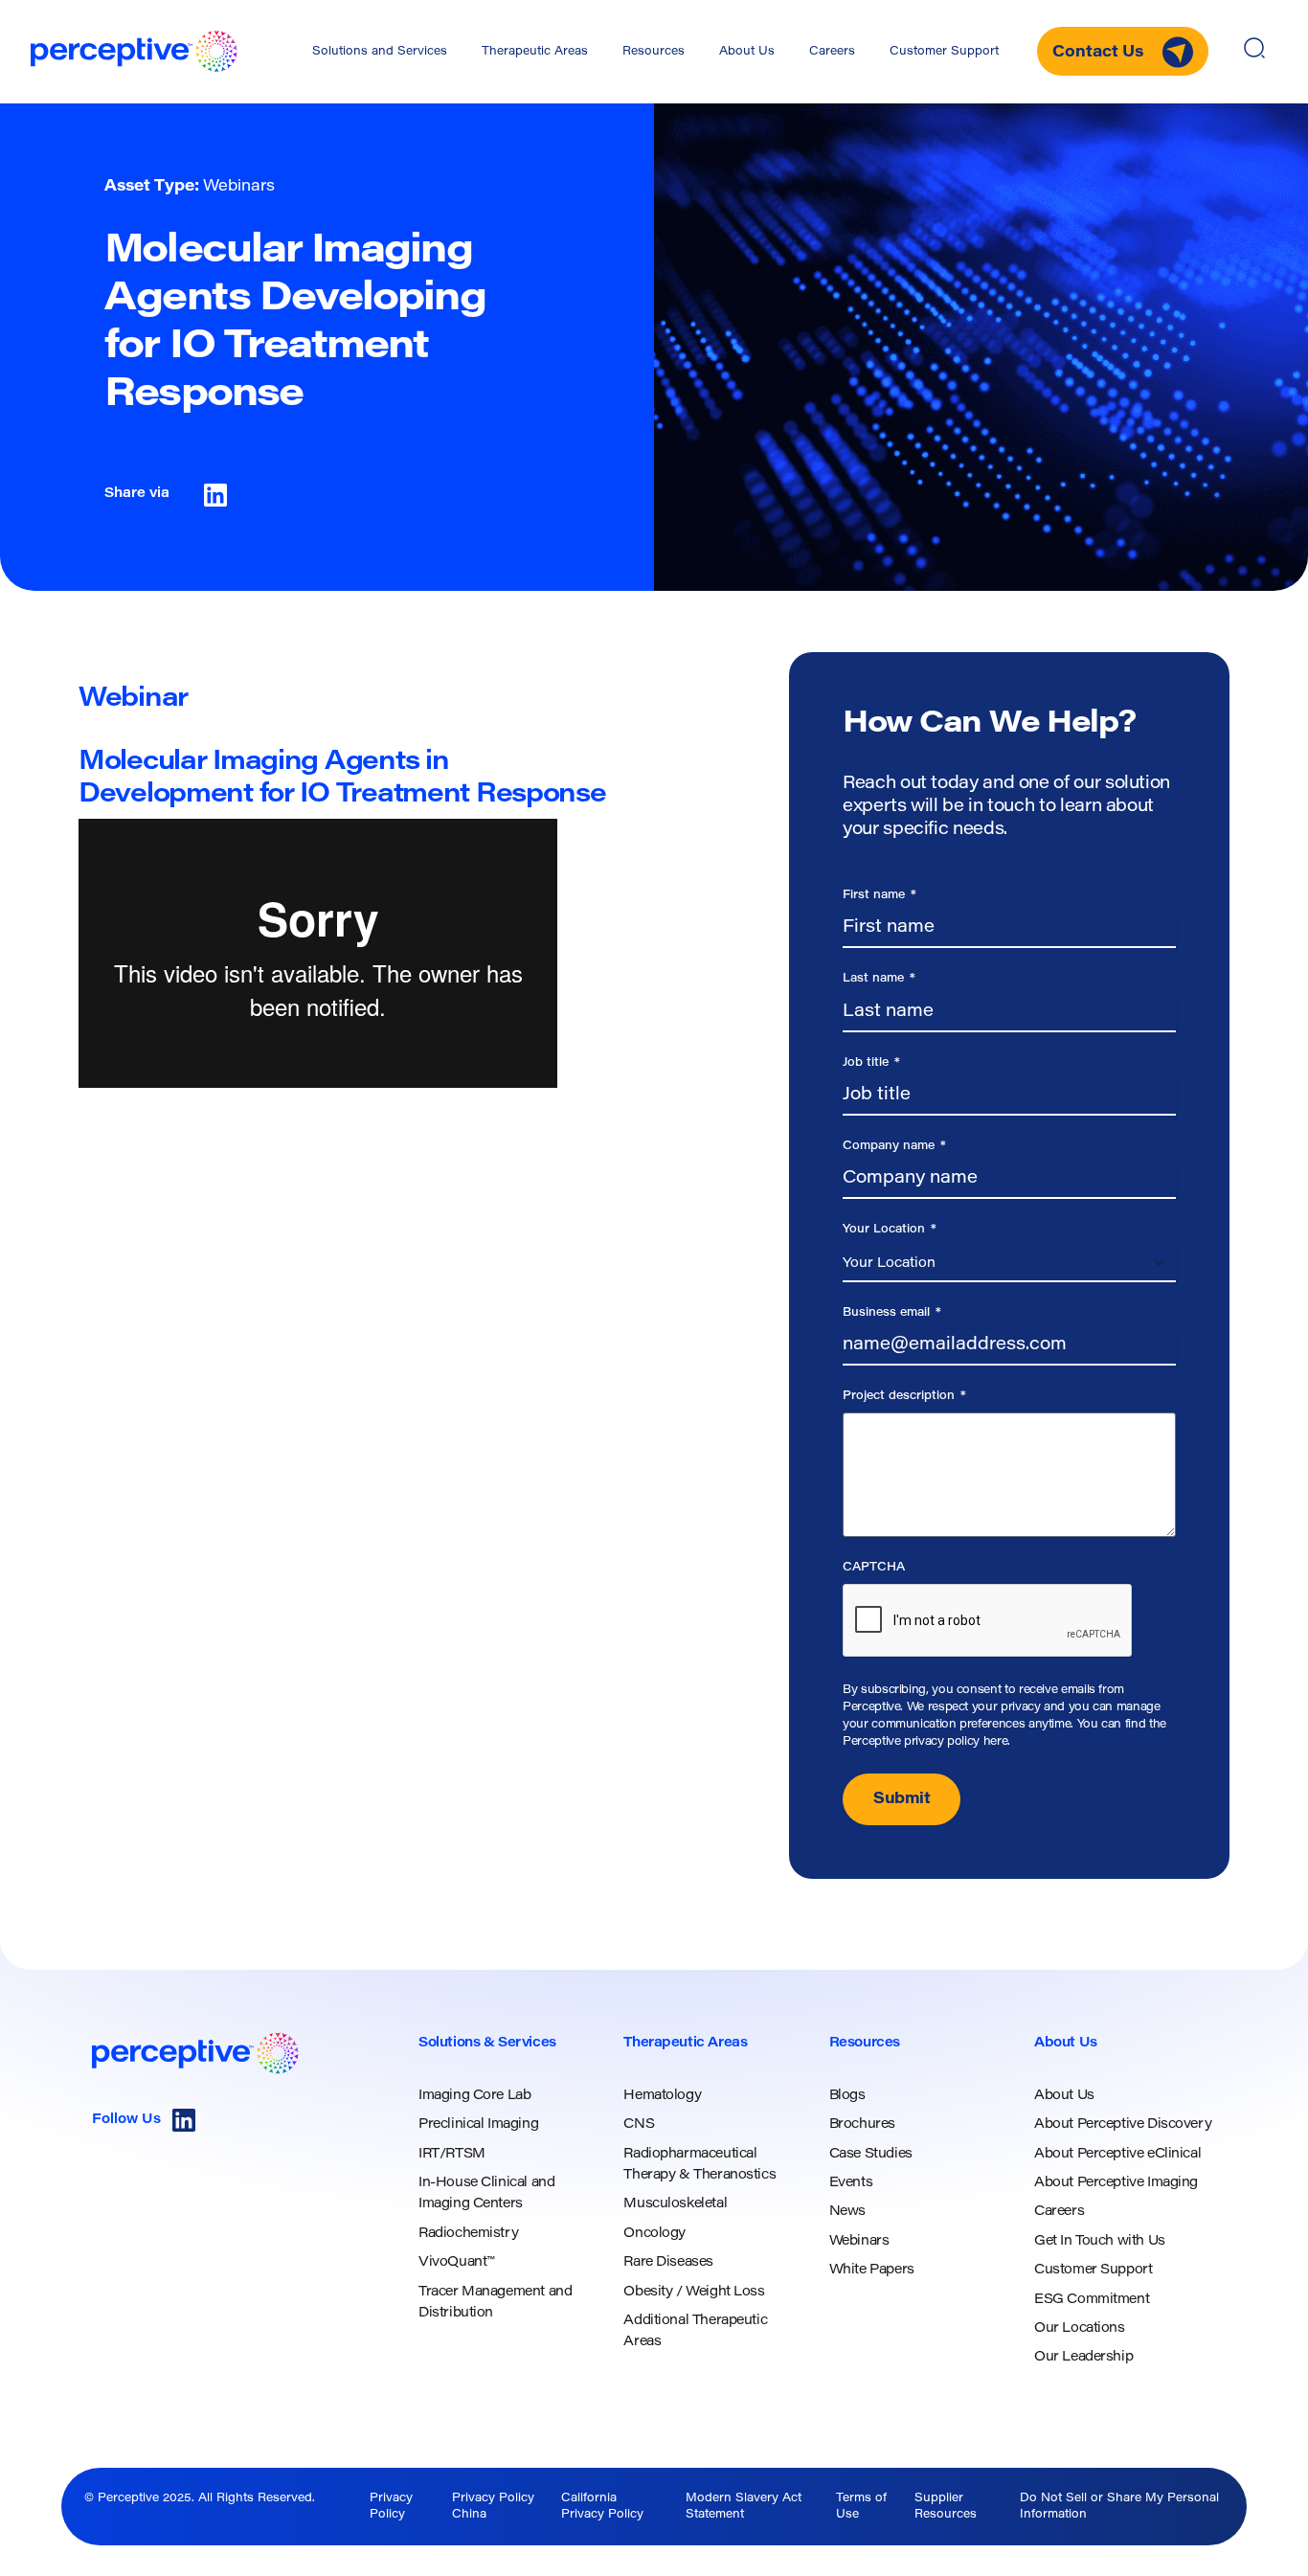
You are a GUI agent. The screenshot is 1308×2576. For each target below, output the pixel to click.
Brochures (862, 2125)
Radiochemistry (468, 2234)
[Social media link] (184, 2120)
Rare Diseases (668, 2263)
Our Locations (1080, 2329)
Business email (892, 1313)
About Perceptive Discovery (1123, 2125)
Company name (894, 1146)
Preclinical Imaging (478, 2125)
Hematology (662, 2096)
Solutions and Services (380, 52)
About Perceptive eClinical (1117, 2155)
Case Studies (871, 2155)
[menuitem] (380, 52)
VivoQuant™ (456, 2263)
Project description (904, 1396)
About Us (747, 52)
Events (851, 2183)
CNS (639, 2125)
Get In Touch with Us (1100, 2242)
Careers (832, 52)
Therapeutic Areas (535, 52)
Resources (654, 52)
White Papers (872, 2271)
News (847, 2212)
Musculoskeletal (675, 2204)
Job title (871, 1063)
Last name (879, 979)
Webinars (859, 2242)
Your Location (890, 1230)
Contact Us (1100, 53)
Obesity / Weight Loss (694, 2293)
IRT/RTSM (452, 2155)
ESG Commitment (1092, 2300)
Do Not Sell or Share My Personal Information (1119, 2507)
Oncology (654, 2234)
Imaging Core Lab (474, 2096)
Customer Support (944, 52)
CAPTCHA (874, 1568)
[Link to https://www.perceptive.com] (134, 51)
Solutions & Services (487, 2044)
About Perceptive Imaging (1116, 2183)
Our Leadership (1083, 2358)
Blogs (847, 2096)
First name (880, 895)
